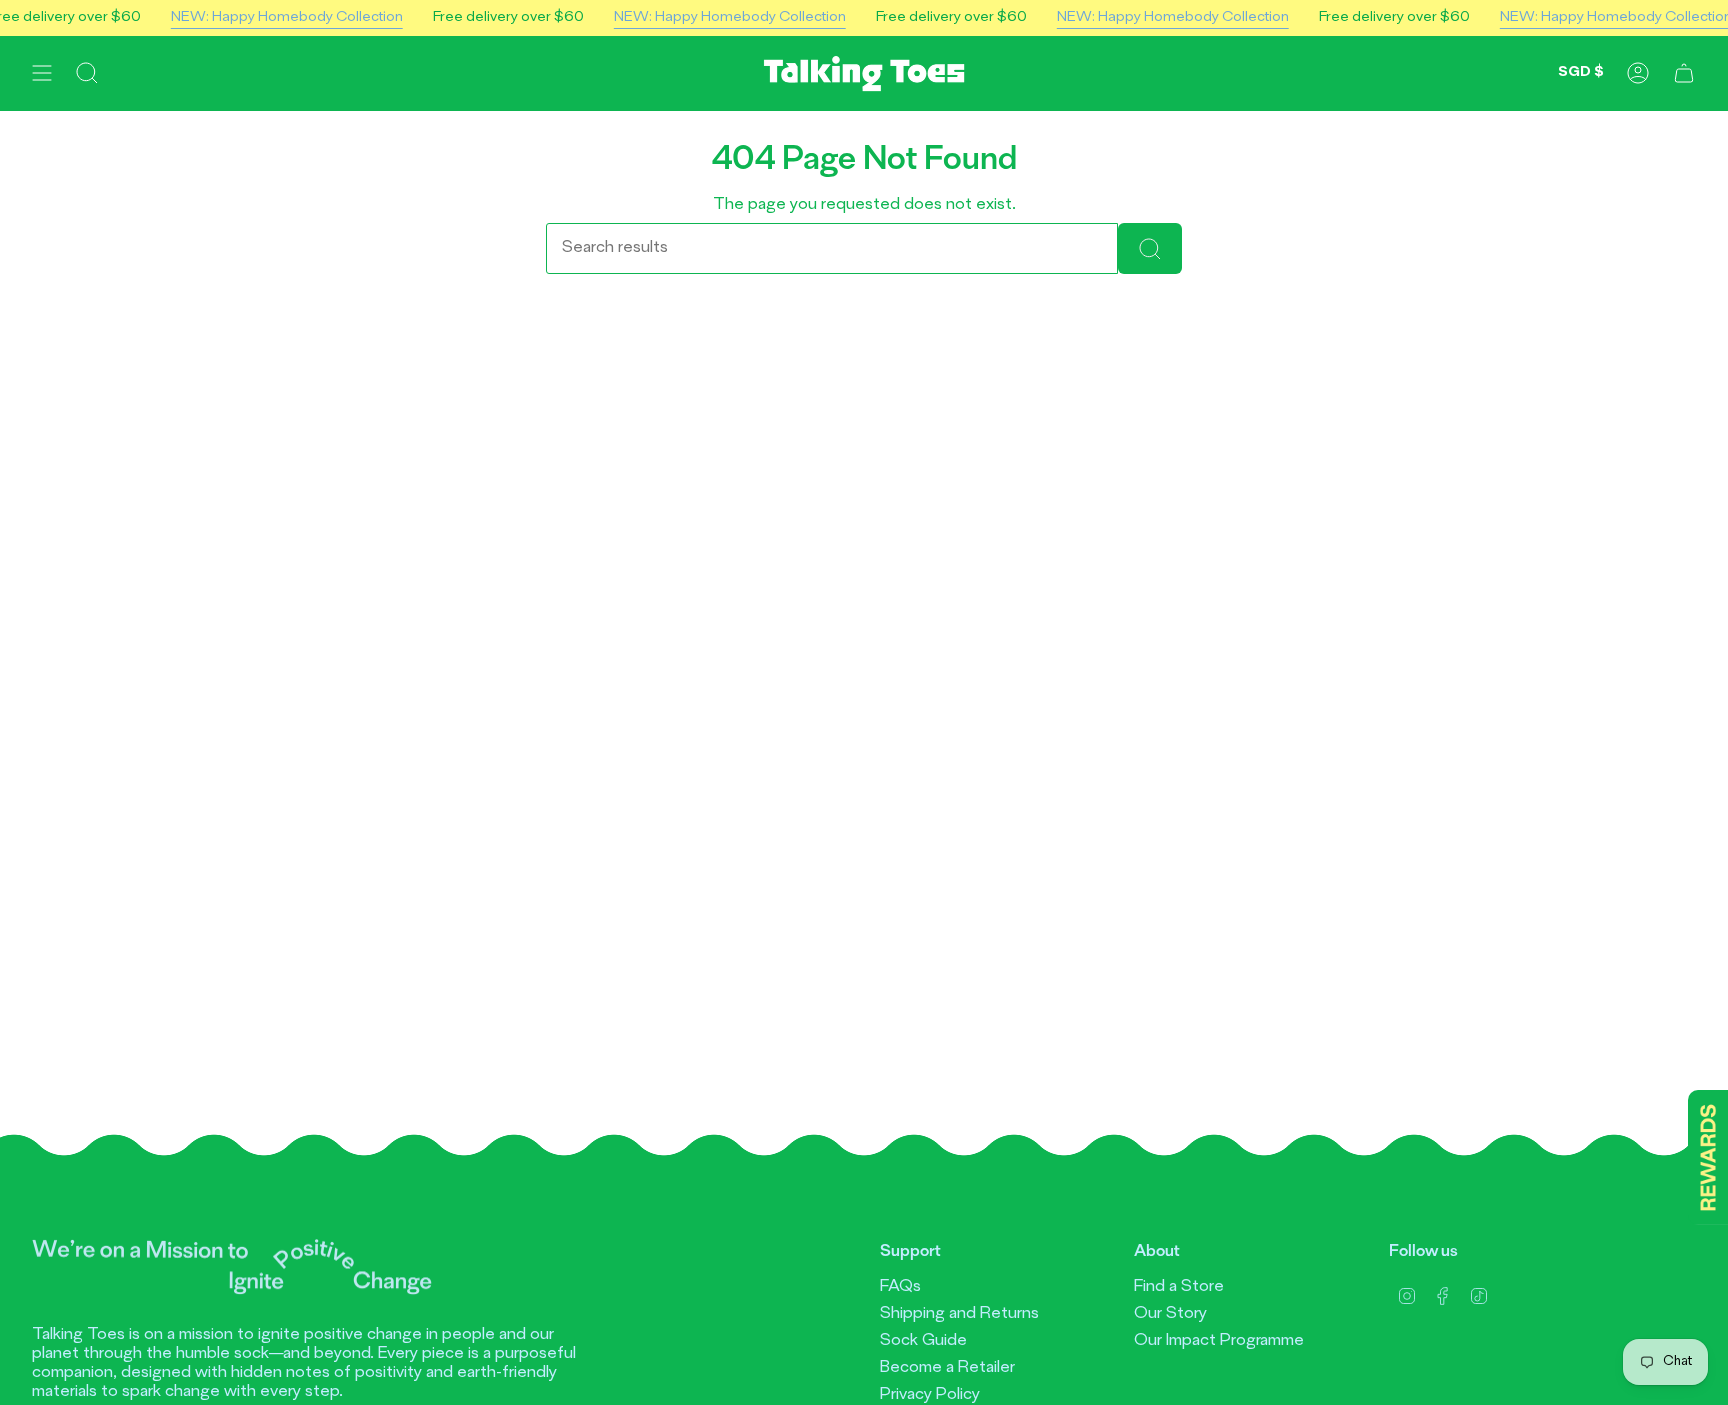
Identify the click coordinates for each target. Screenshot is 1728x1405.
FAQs (900, 1287)
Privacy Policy (930, 1395)
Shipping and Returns (959, 1314)
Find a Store (1179, 1287)
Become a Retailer (947, 1368)
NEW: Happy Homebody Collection (287, 17)
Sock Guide (923, 1341)
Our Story (1170, 1314)
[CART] (1684, 73)
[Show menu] (42, 73)
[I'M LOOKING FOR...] (1150, 248)
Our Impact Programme (1219, 1341)
